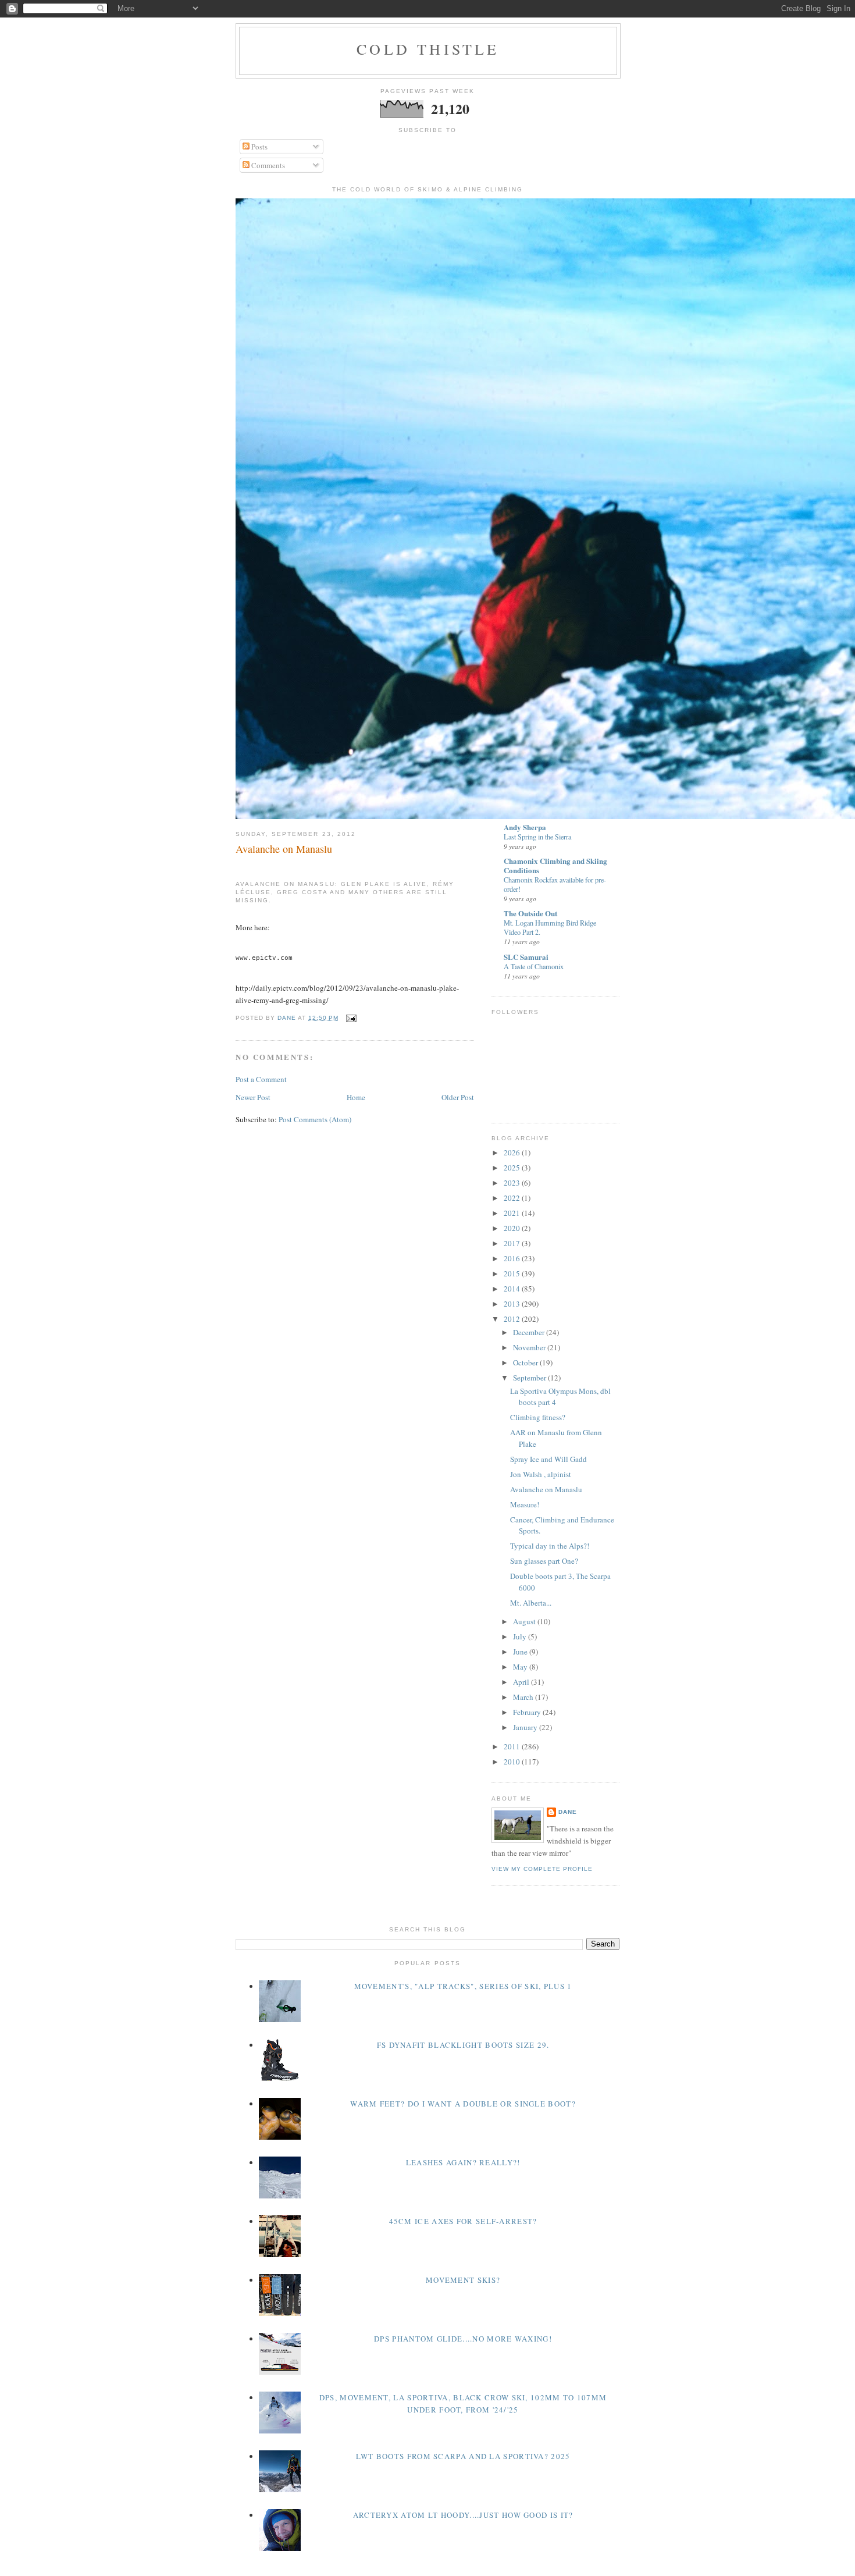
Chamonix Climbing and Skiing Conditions (555, 865)
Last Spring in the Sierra (537, 837)
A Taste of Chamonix (534, 966)
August (525, 1621)
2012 (513, 1319)
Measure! (525, 1504)
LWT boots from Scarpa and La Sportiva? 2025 (463, 2456)
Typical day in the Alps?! (550, 1546)
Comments (267, 165)
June (521, 1652)
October (526, 1362)
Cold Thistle (428, 49)
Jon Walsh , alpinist (541, 1474)
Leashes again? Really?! (463, 2162)
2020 (513, 1228)
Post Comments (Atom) (315, 1119)
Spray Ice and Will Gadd (548, 1459)
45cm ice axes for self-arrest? (463, 2221)
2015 (513, 1273)
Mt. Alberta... (531, 1603)
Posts (259, 147)
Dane (568, 1812)
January (526, 1727)
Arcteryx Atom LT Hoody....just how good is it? (463, 2515)
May (521, 1667)
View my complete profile (542, 1869)
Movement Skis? (463, 2280)
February (528, 1712)
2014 (513, 1289)
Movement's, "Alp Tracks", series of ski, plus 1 (463, 1986)
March (524, 1697)
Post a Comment (261, 1079)
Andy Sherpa (525, 827)
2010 (513, 1762)
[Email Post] (351, 1018)
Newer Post (253, 1097)
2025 (513, 1168)
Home (356, 1097)
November (530, 1347)
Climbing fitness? (538, 1417)
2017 (513, 1243)
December (530, 1332)
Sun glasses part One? (544, 1561)
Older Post (458, 1097)
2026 (513, 1152)
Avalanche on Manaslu (546, 1489)
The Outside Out (530, 913)
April (522, 1682)
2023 (513, 1183)
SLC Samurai (526, 957)
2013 (513, 1304)
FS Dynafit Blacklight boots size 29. (463, 2045)
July (521, 1636)
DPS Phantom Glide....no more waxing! (463, 2339)
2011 (513, 1746)
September (530, 1378)
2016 (513, 1258)
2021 (513, 1213)
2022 (513, 1198)
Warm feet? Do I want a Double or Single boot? (463, 2104)
